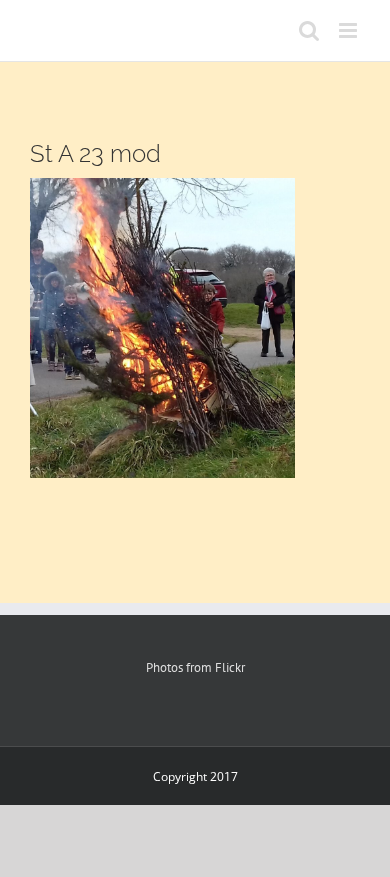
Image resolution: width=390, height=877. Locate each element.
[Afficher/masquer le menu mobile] (349, 30)
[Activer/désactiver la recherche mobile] (309, 30)
